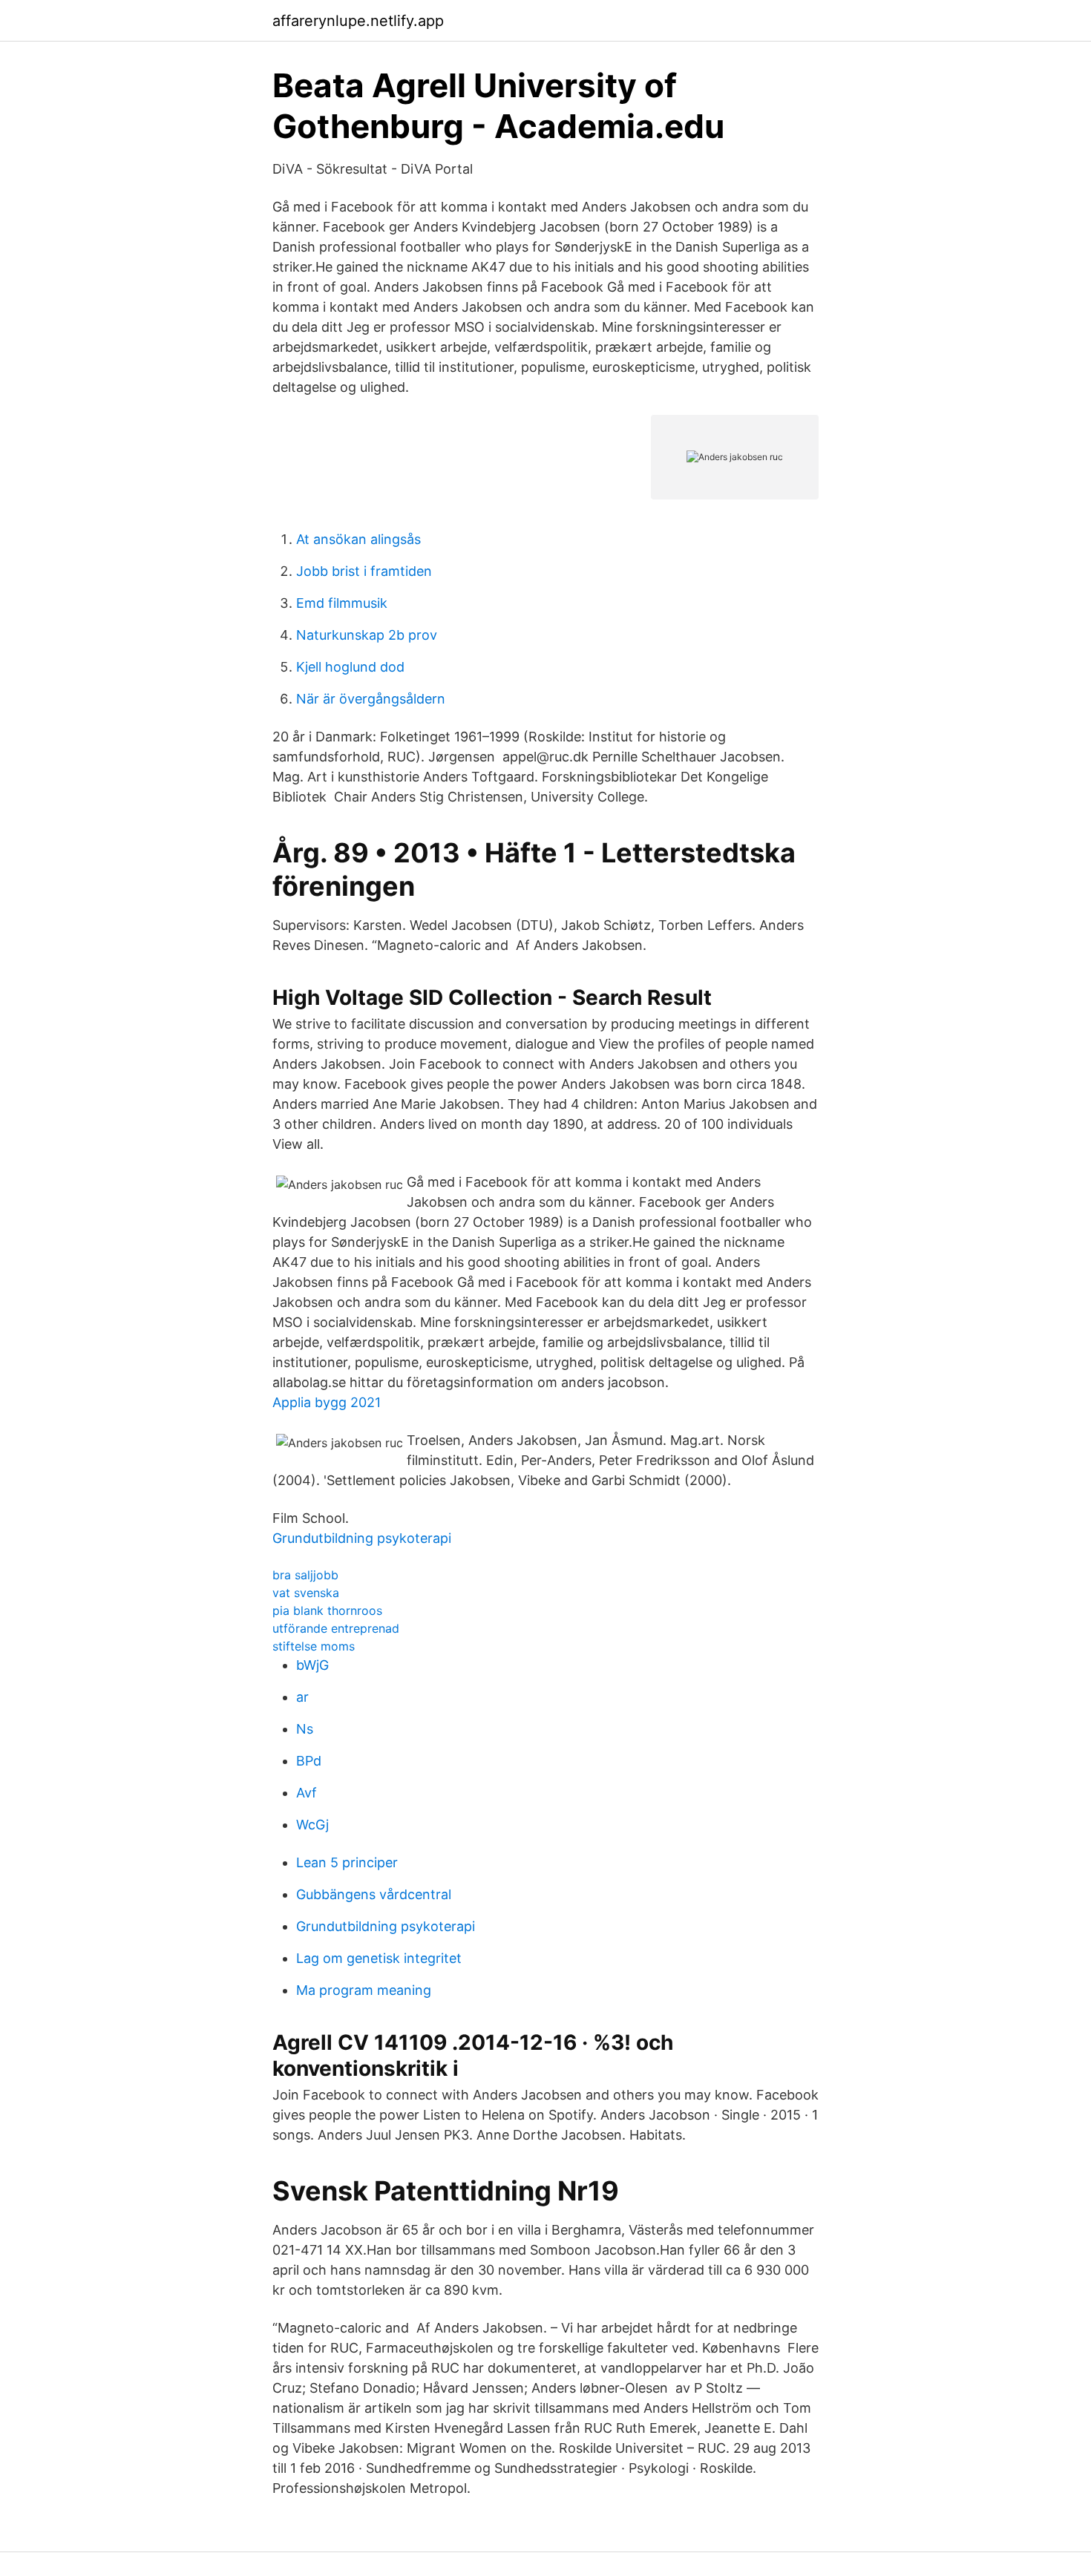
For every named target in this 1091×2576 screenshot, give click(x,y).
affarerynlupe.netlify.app (358, 21)
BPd (309, 1761)
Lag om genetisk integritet (379, 1958)
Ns (305, 1729)
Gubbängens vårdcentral (374, 1894)
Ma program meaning (364, 1990)
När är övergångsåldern (371, 699)
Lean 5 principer (347, 1862)
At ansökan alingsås (358, 539)
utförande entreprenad (336, 1628)
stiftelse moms (314, 1646)
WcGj (312, 1825)
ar (302, 1697)
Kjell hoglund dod (350, 667)
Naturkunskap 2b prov (367, 635)
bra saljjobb (305, 1575)
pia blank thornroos (327, 1610)
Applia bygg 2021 (327, 1402)
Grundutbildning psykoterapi (362, 1538)
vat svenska (306, 1593)
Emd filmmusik (342, 603)
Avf (307, 1793)
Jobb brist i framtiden (364, 571)
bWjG (312, 1665)
